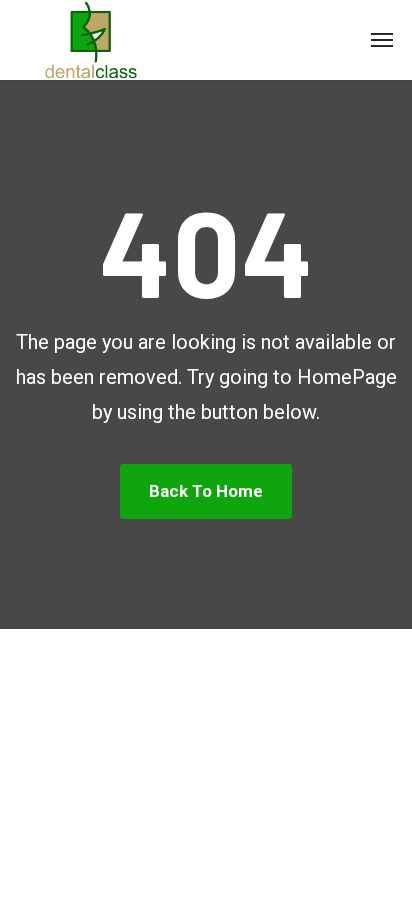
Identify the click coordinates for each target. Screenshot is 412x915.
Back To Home (206, 491)
